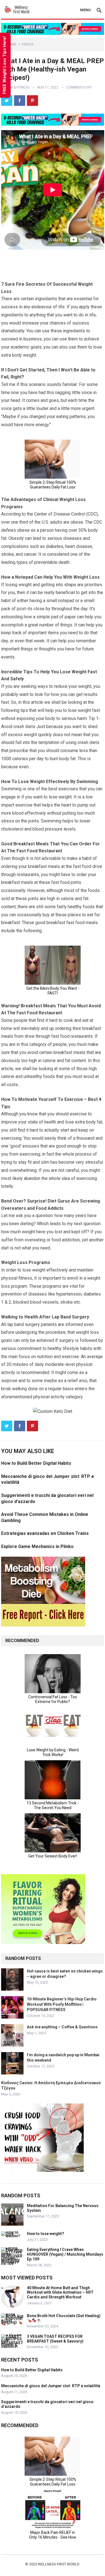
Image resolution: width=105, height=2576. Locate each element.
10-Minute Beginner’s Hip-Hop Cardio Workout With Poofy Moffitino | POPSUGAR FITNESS (62, 2004)
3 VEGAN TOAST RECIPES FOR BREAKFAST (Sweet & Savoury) (55, 2339)
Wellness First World (59, 2564)
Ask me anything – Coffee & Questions (62, 2027)
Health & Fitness (15, 87)
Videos (27, 44)
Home (11, 44)
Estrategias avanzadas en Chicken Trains (45, 1533)
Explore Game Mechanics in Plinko (37, 1546)
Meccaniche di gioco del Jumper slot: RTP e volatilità (51, 2386)
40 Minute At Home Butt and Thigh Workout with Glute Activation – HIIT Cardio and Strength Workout (60, 2293)
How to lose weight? (46, 2234)
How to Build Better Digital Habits (36, 1463)
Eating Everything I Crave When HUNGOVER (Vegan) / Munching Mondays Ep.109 (65, 2254)
